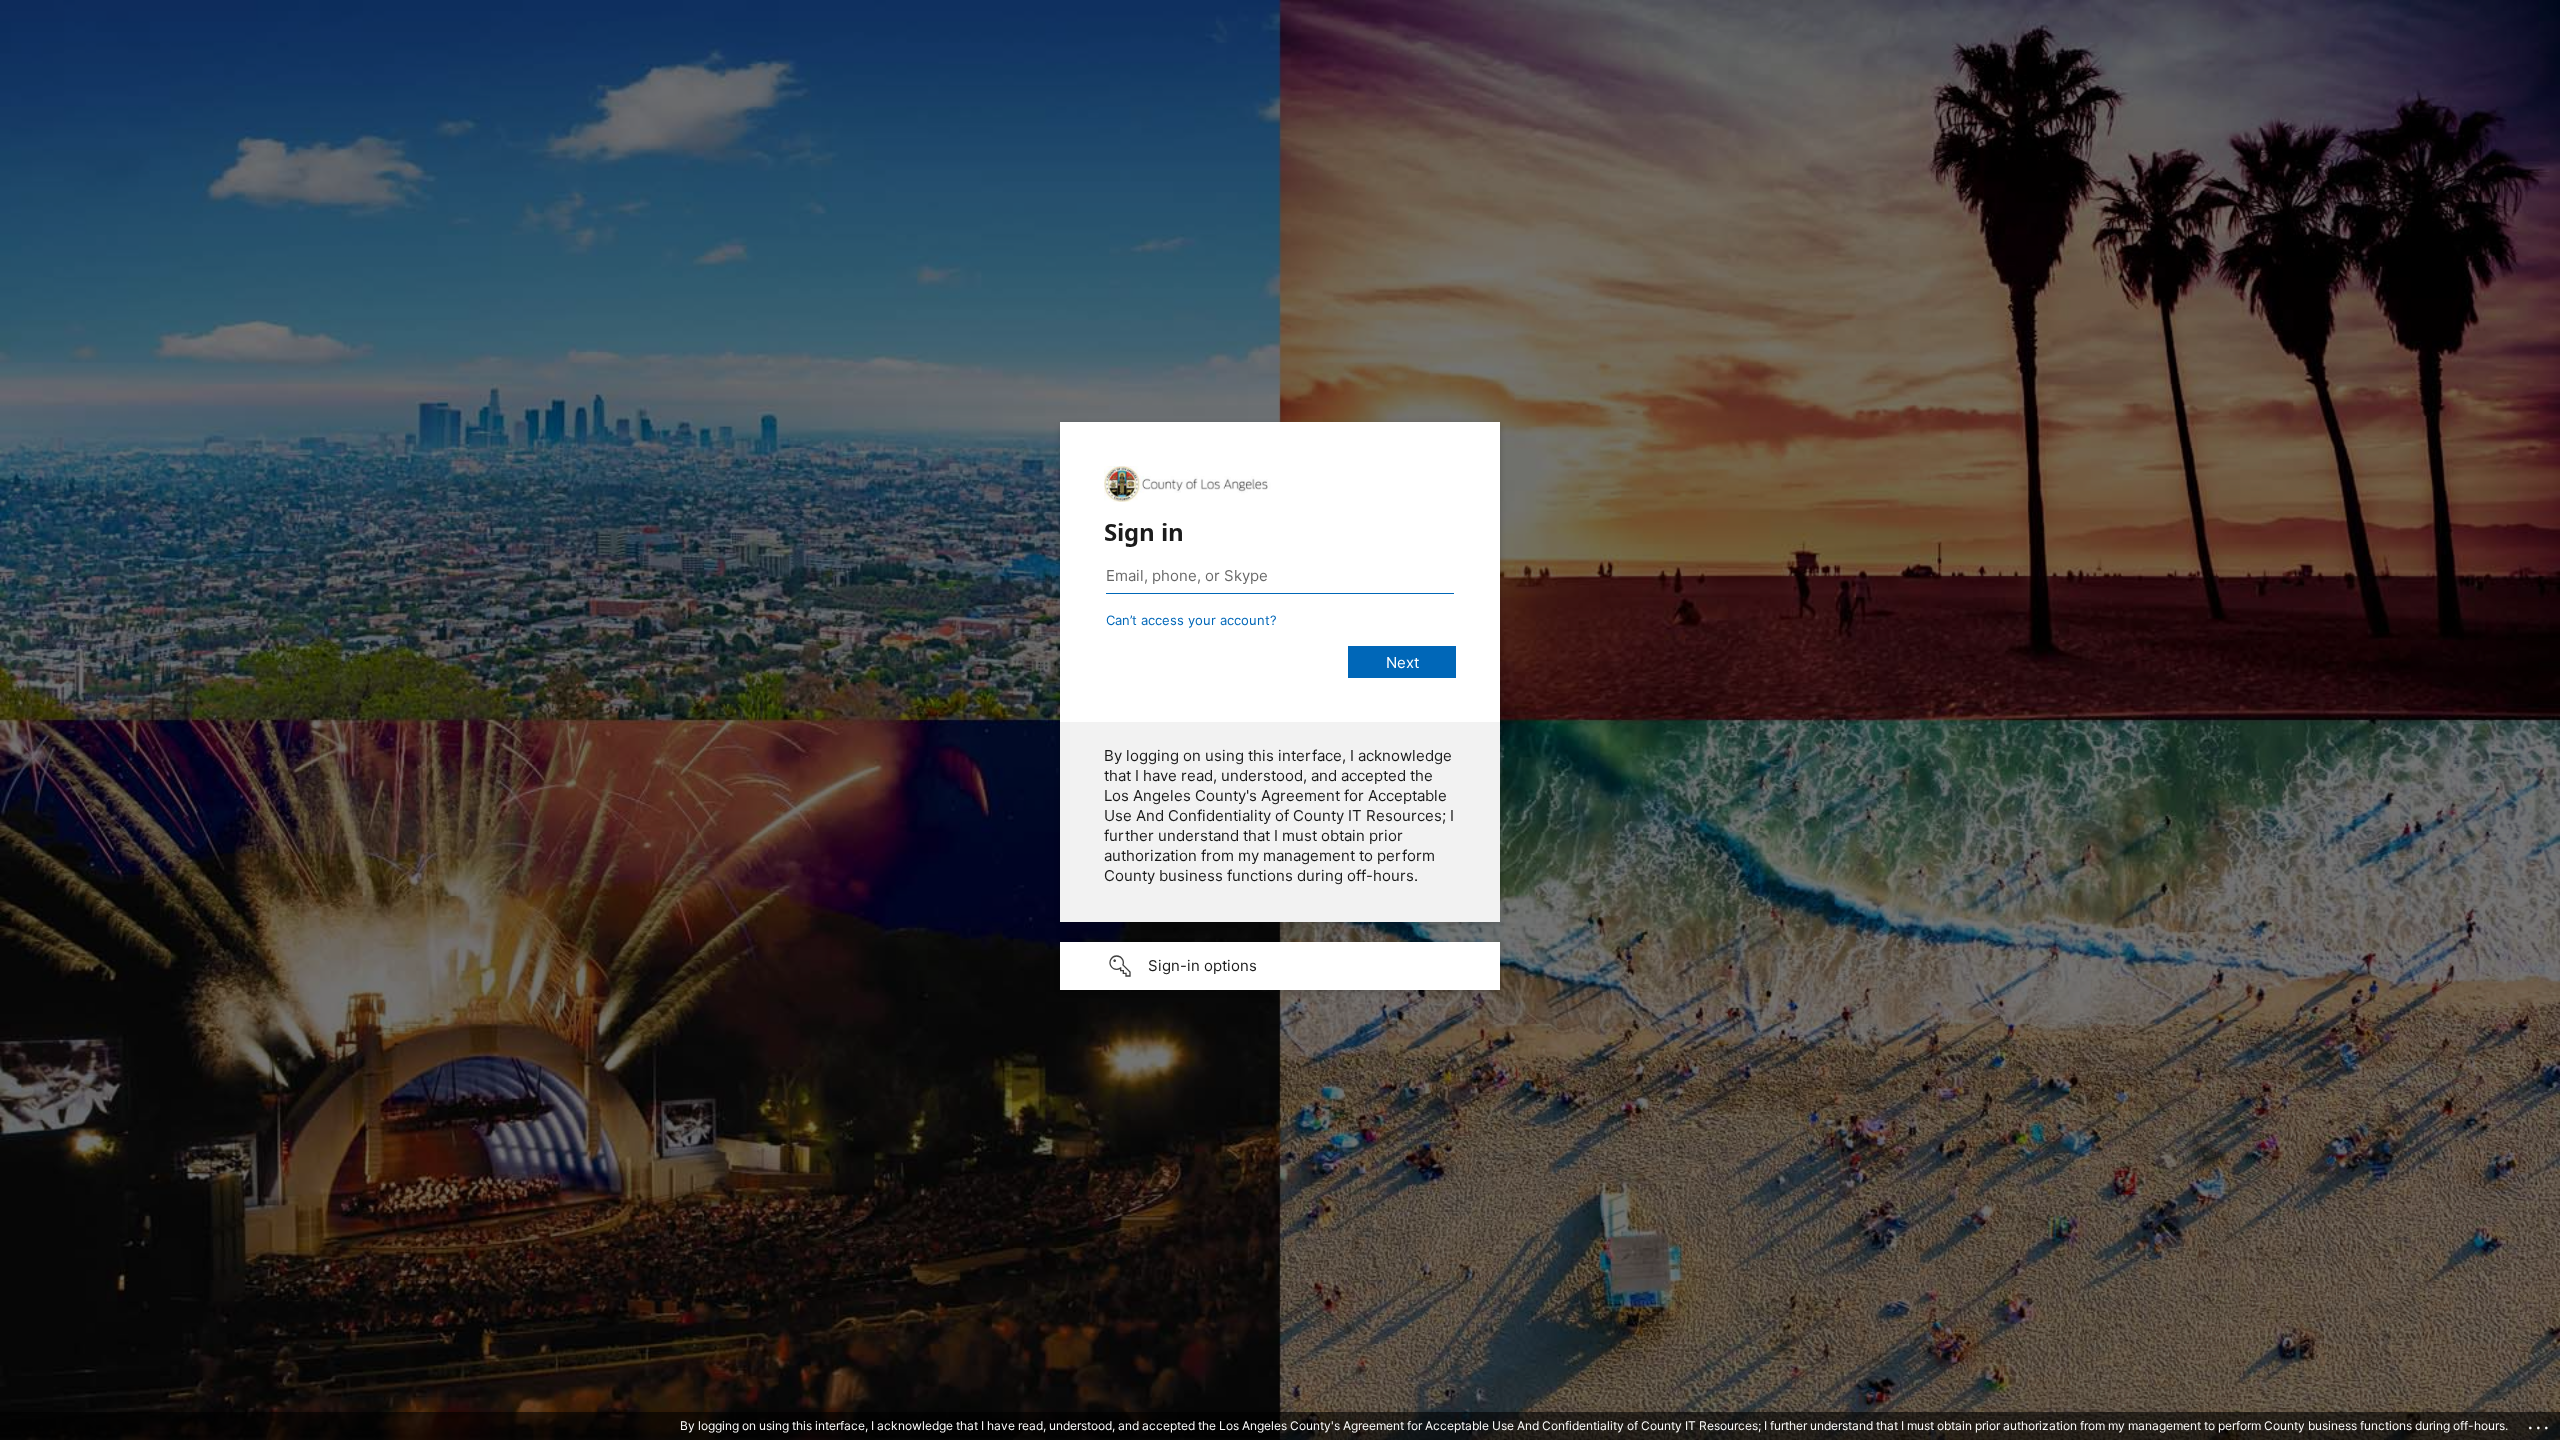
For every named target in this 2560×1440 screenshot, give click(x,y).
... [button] (2540, 1423)
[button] (1280, 966)
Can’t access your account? (1191, 620)
